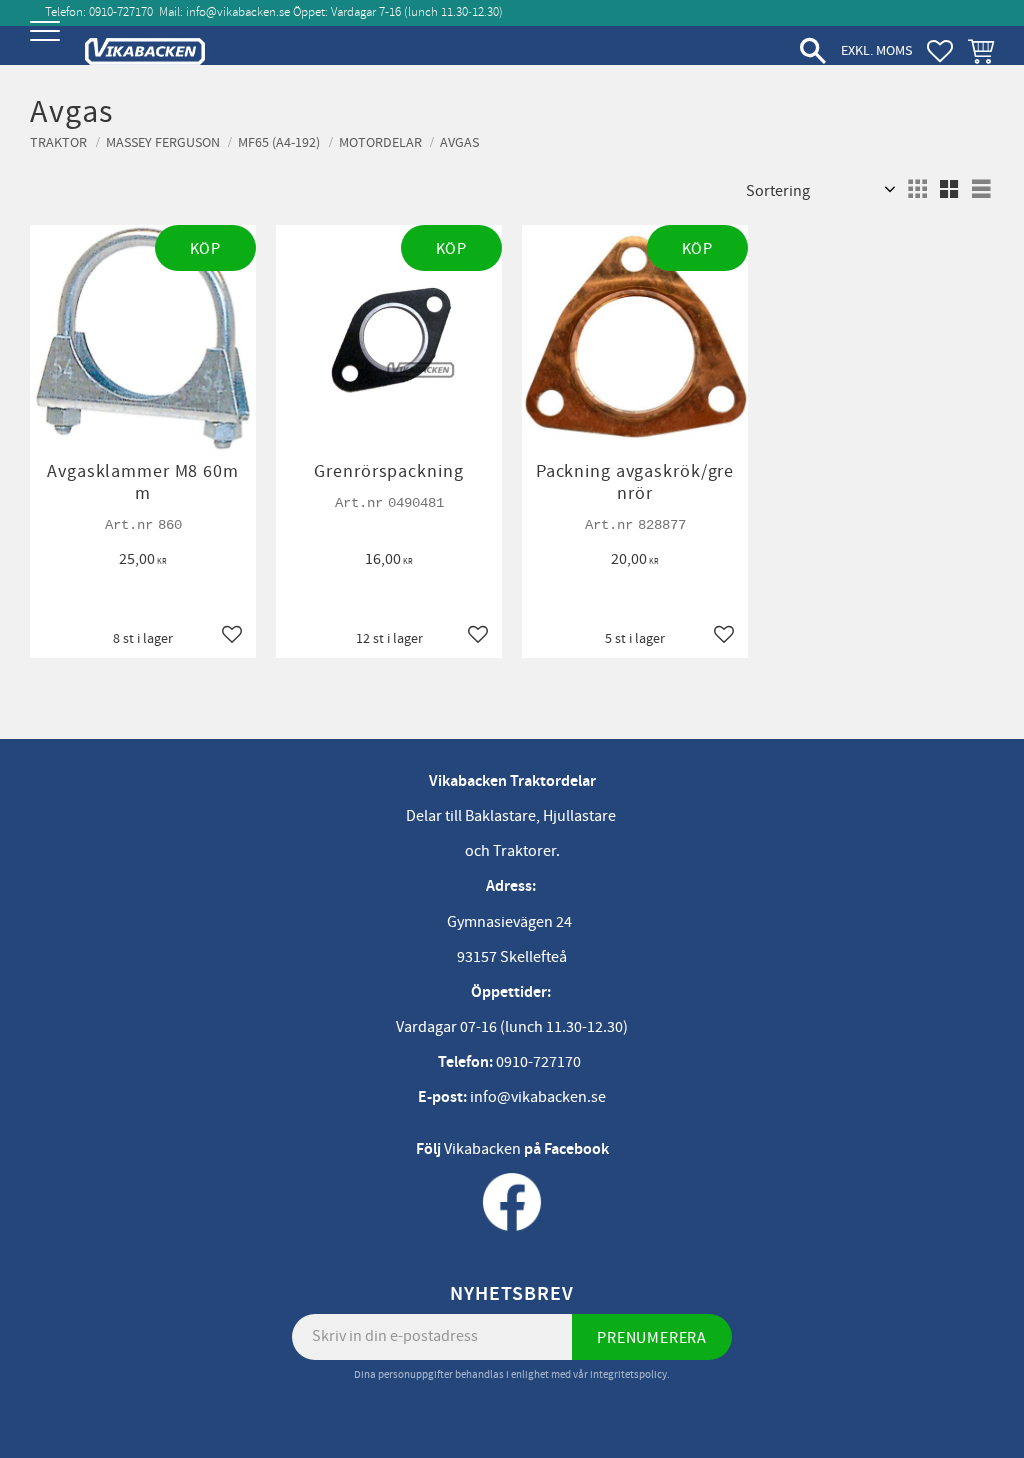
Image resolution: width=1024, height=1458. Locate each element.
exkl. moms (876, 50)
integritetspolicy (628, 1374)
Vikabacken (482, 1149)
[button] (47, 47)
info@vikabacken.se (238, 12)
